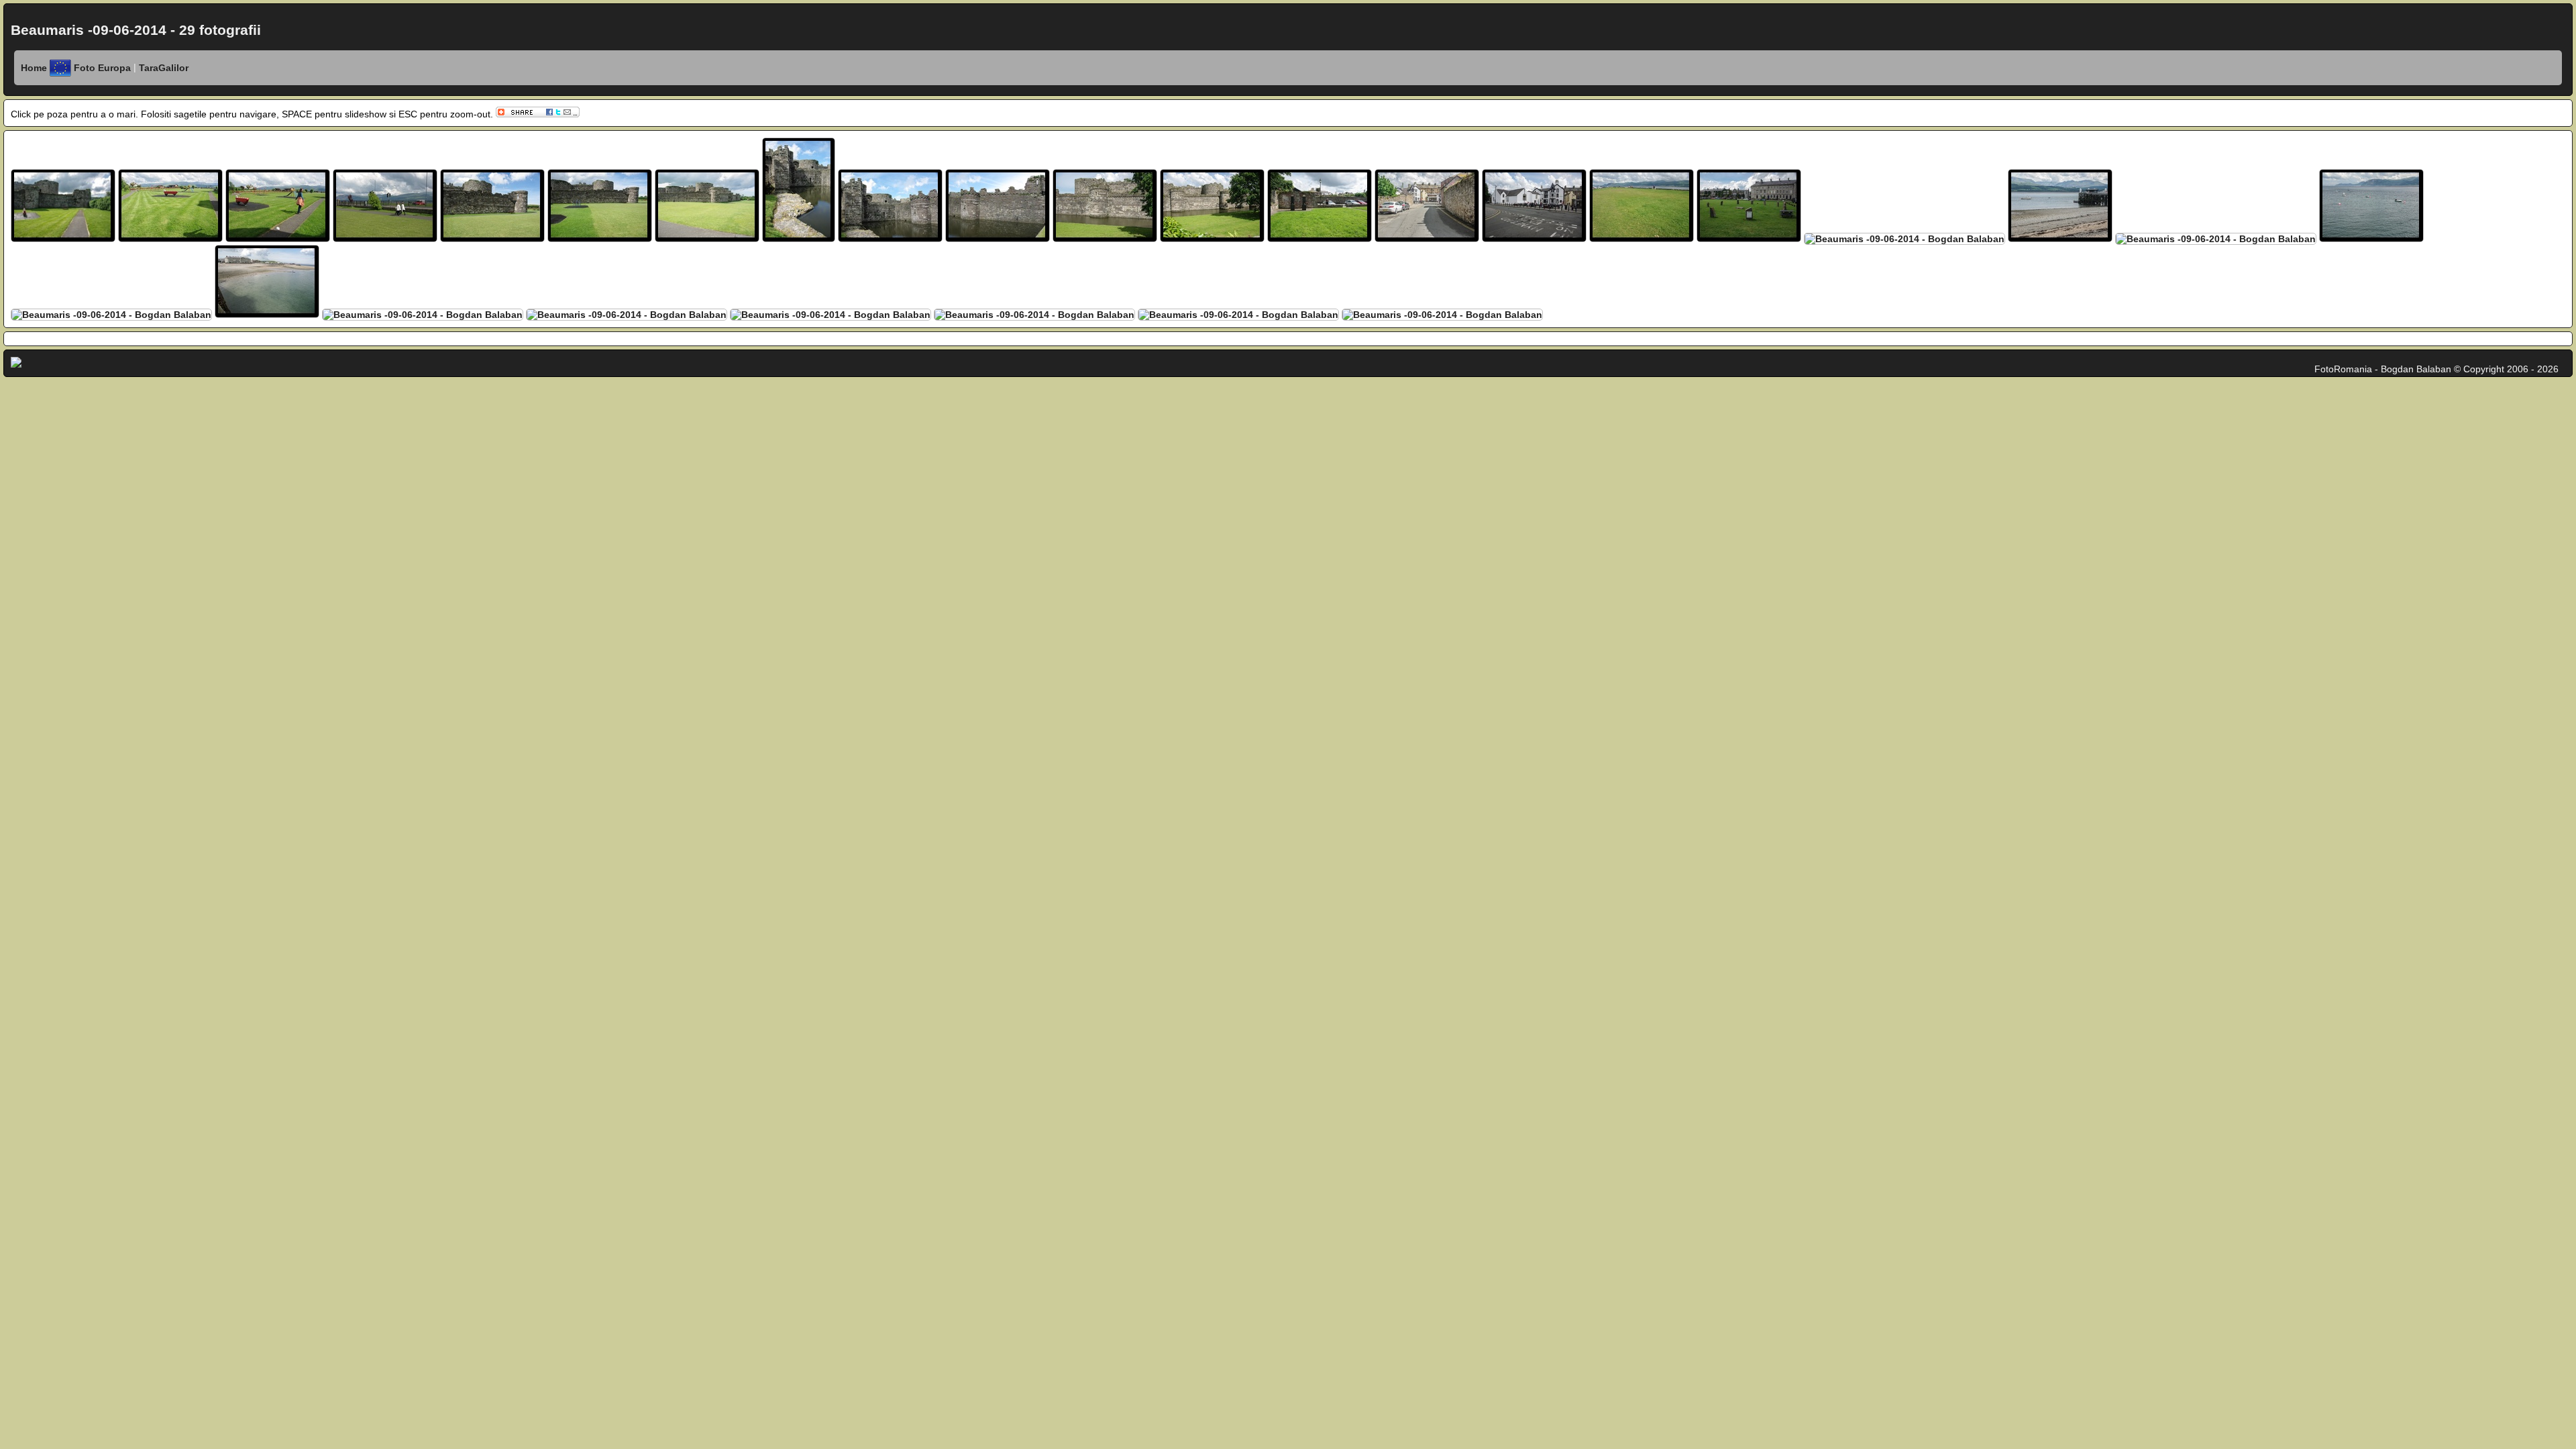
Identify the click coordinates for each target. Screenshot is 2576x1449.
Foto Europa (104, 68)
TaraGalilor (162, 68)
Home (34, 68)
